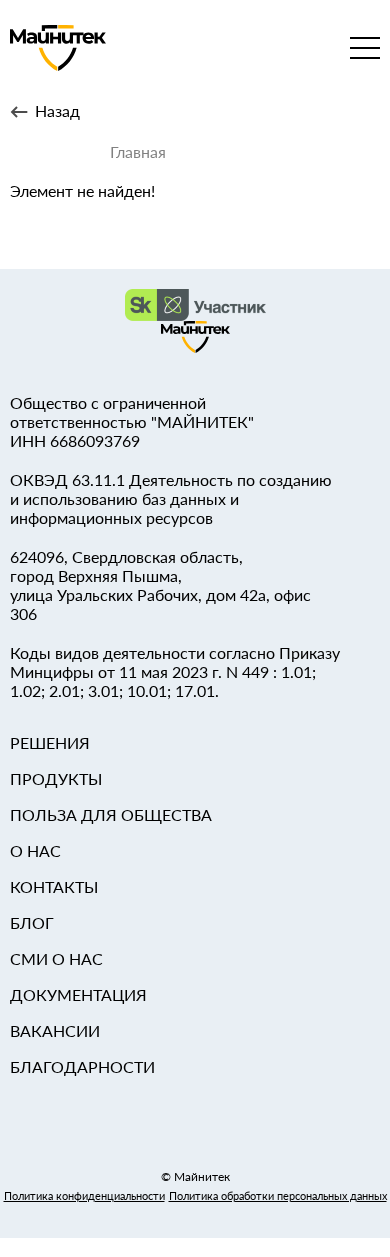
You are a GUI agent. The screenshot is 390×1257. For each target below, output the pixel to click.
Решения (50, 742)
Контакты (54, 886)
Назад (57, 110)
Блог (32, 922)
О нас (35, 850)
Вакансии (55, 1030)
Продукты (56, 778)
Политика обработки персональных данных (278, 1195)
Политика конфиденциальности (84, 1195)
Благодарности (82, 1066)
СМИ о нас (56, 958)
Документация (78, 994)
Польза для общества (111, 814)
